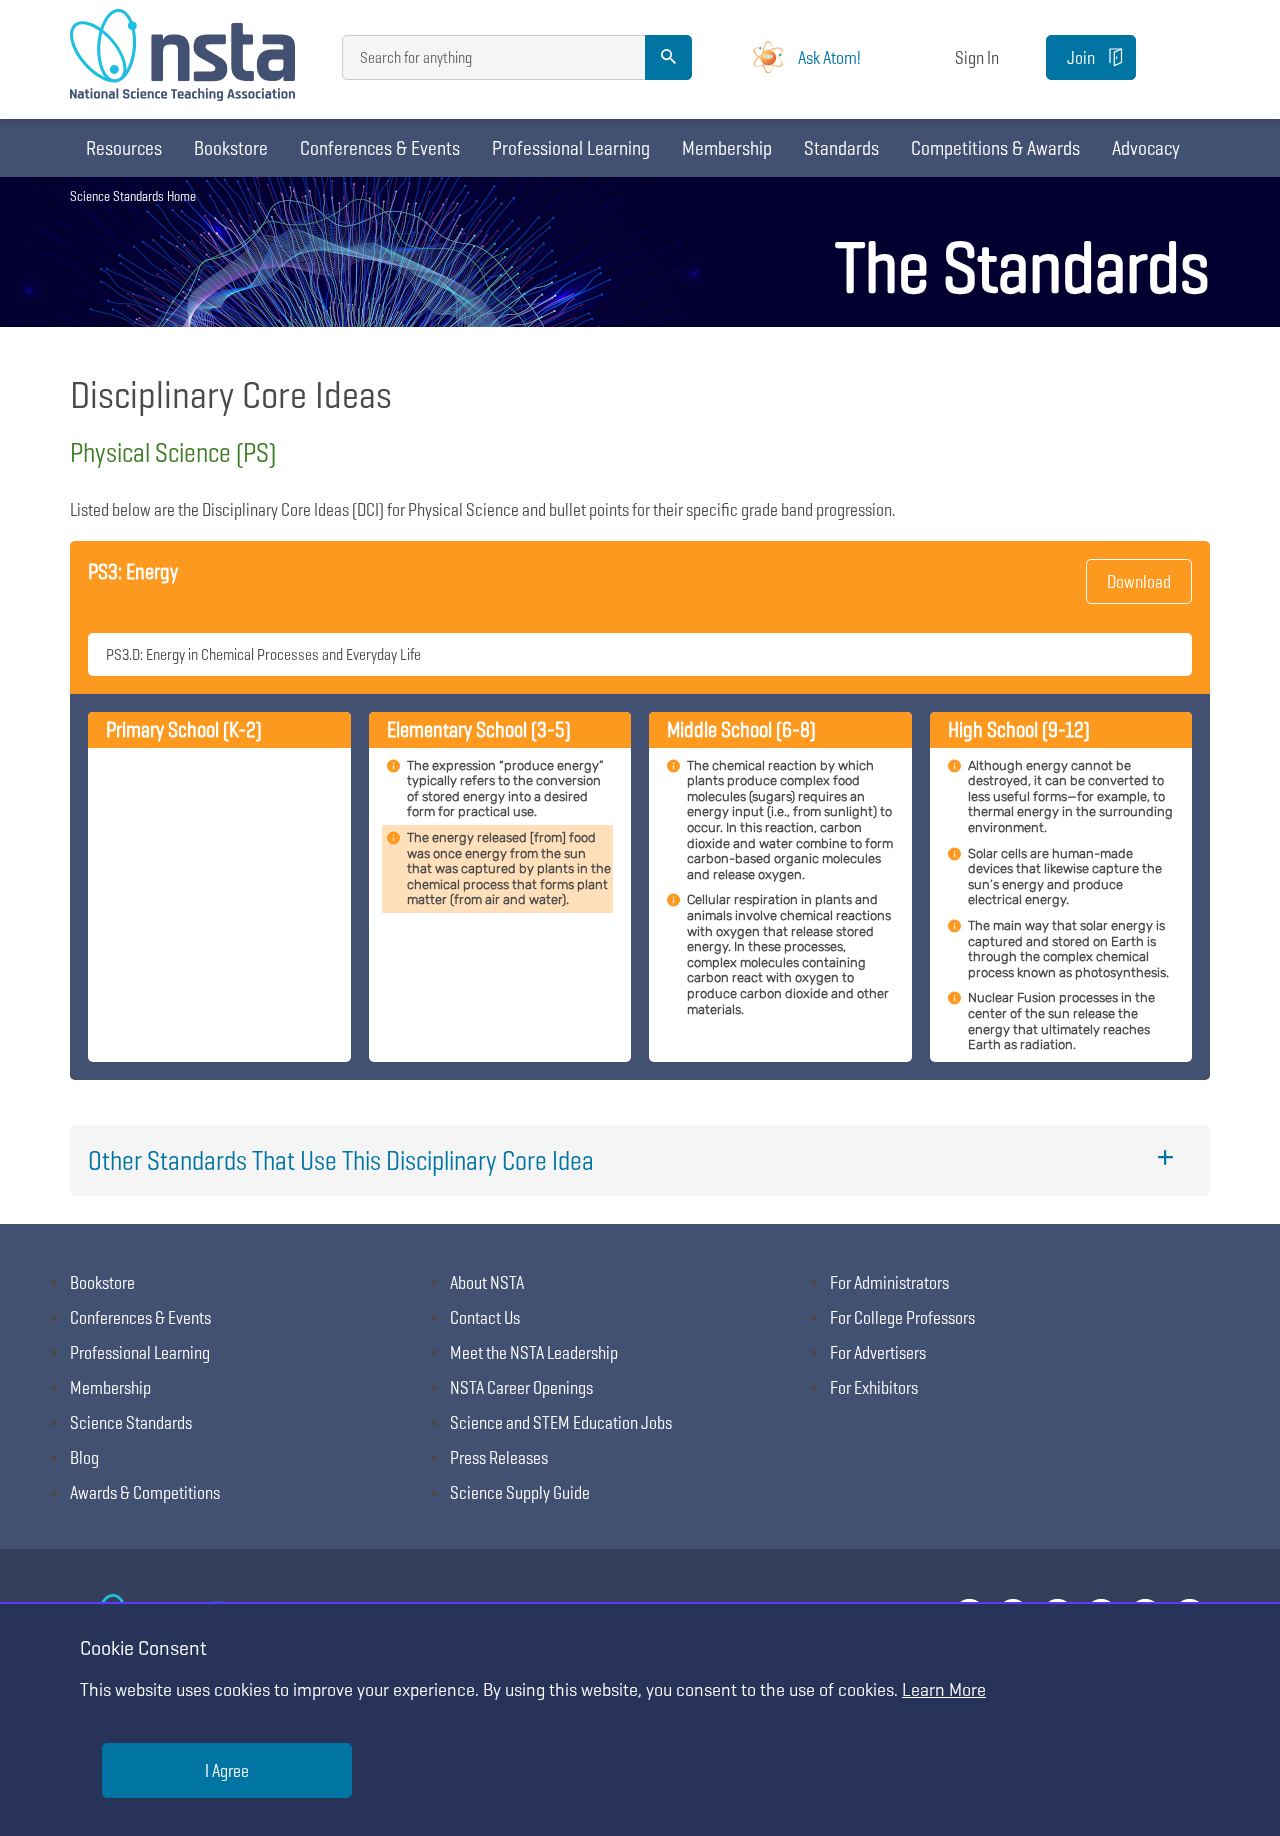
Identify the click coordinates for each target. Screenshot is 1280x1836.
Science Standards (131, 1422)
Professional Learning (571, 148)
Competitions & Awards (995, 148)
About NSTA (487, 1282)
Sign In (977, 57)
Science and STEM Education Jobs (561, 1422)
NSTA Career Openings (521, 1387)
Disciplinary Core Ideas (231, 394)
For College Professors (902, 1317)
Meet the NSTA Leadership (534, 1352)
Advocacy (1146, 148)
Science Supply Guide (520, 1492)
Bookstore (231, 148)
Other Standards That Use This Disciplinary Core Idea (341, 1160)
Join (1081, 57)
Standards (841, 148)
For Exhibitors (874, 1387)
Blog (84, 1457)
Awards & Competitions (145, 1492)
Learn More (944, 1689)
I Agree (227, 1770)
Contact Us (485, 1317)
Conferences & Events (380, 148)
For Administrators (889, 1282)
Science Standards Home (133, 196)
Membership (727, 148)
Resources (124, 148)
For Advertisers (878, 1352)
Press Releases (499, 1457)
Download (1139, 581)
